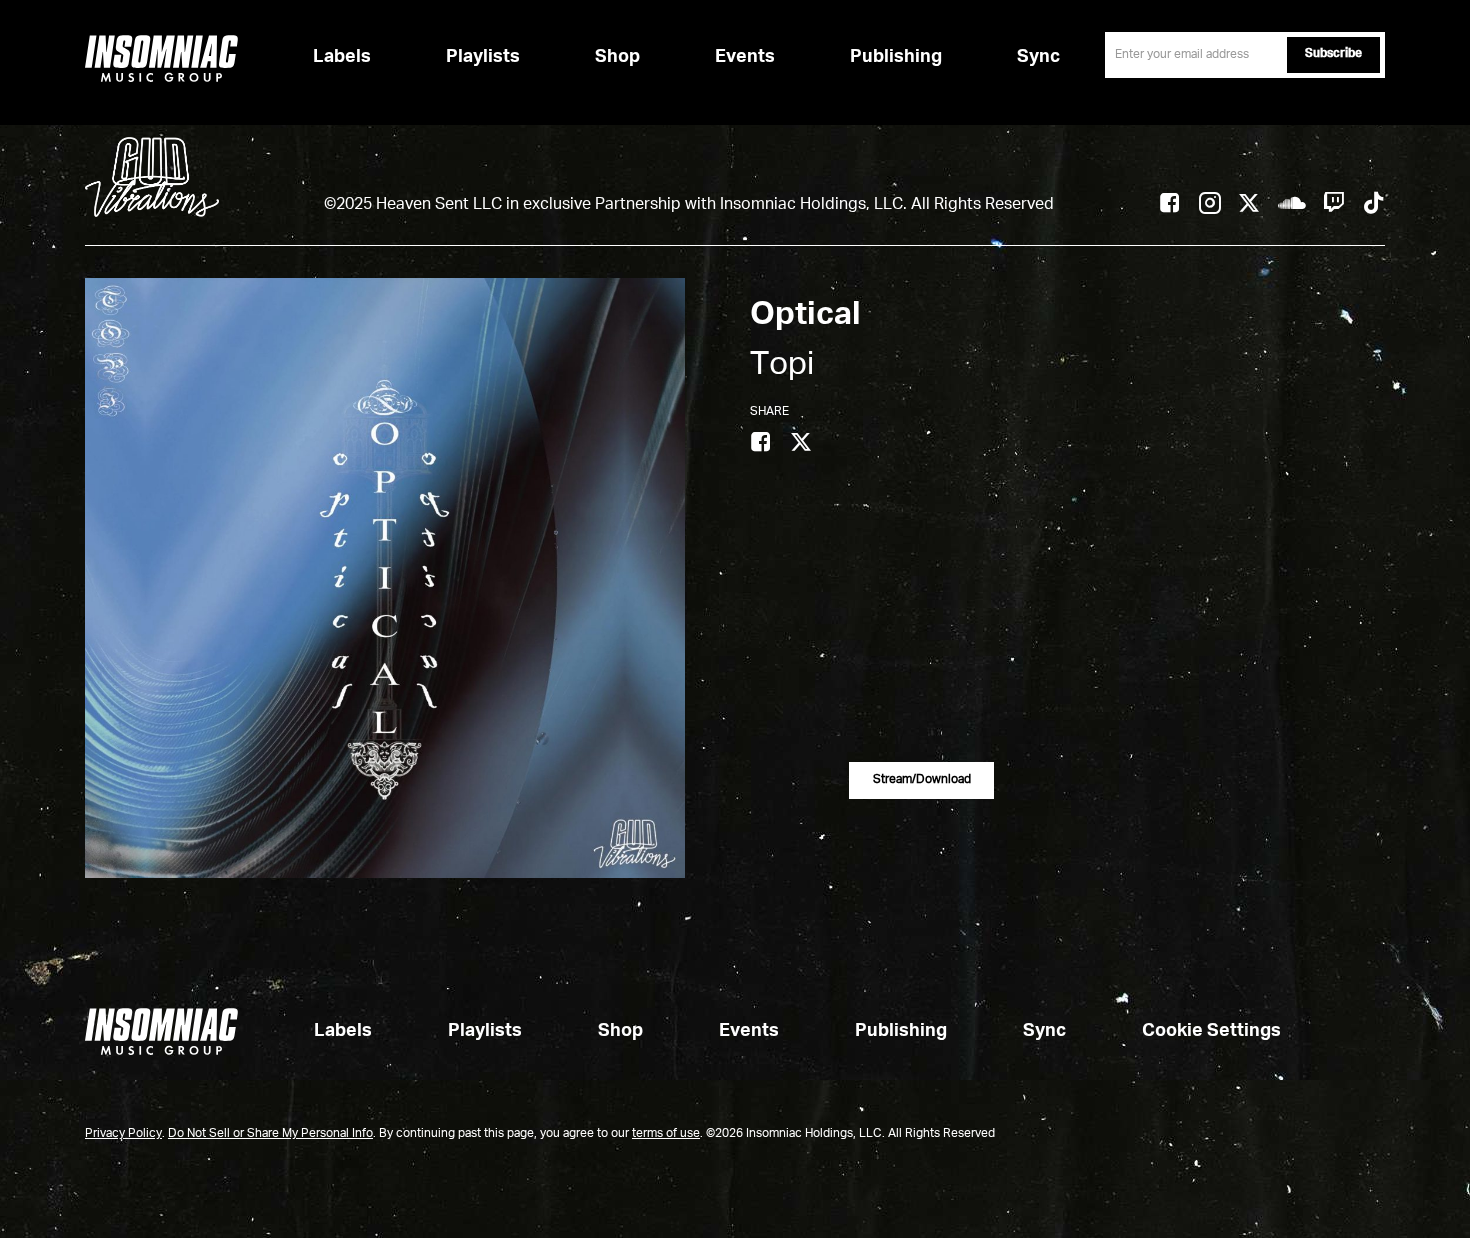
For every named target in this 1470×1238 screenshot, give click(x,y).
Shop (617, 57)
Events (745, 57)
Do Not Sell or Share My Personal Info (270, 1134)
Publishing (896, 57)
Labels (342, 57)
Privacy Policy (123, 1134)
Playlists (483, 57)
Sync (1038, 57)
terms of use (666, 1134)
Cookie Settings (1211, 1031)
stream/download (922, 780)
